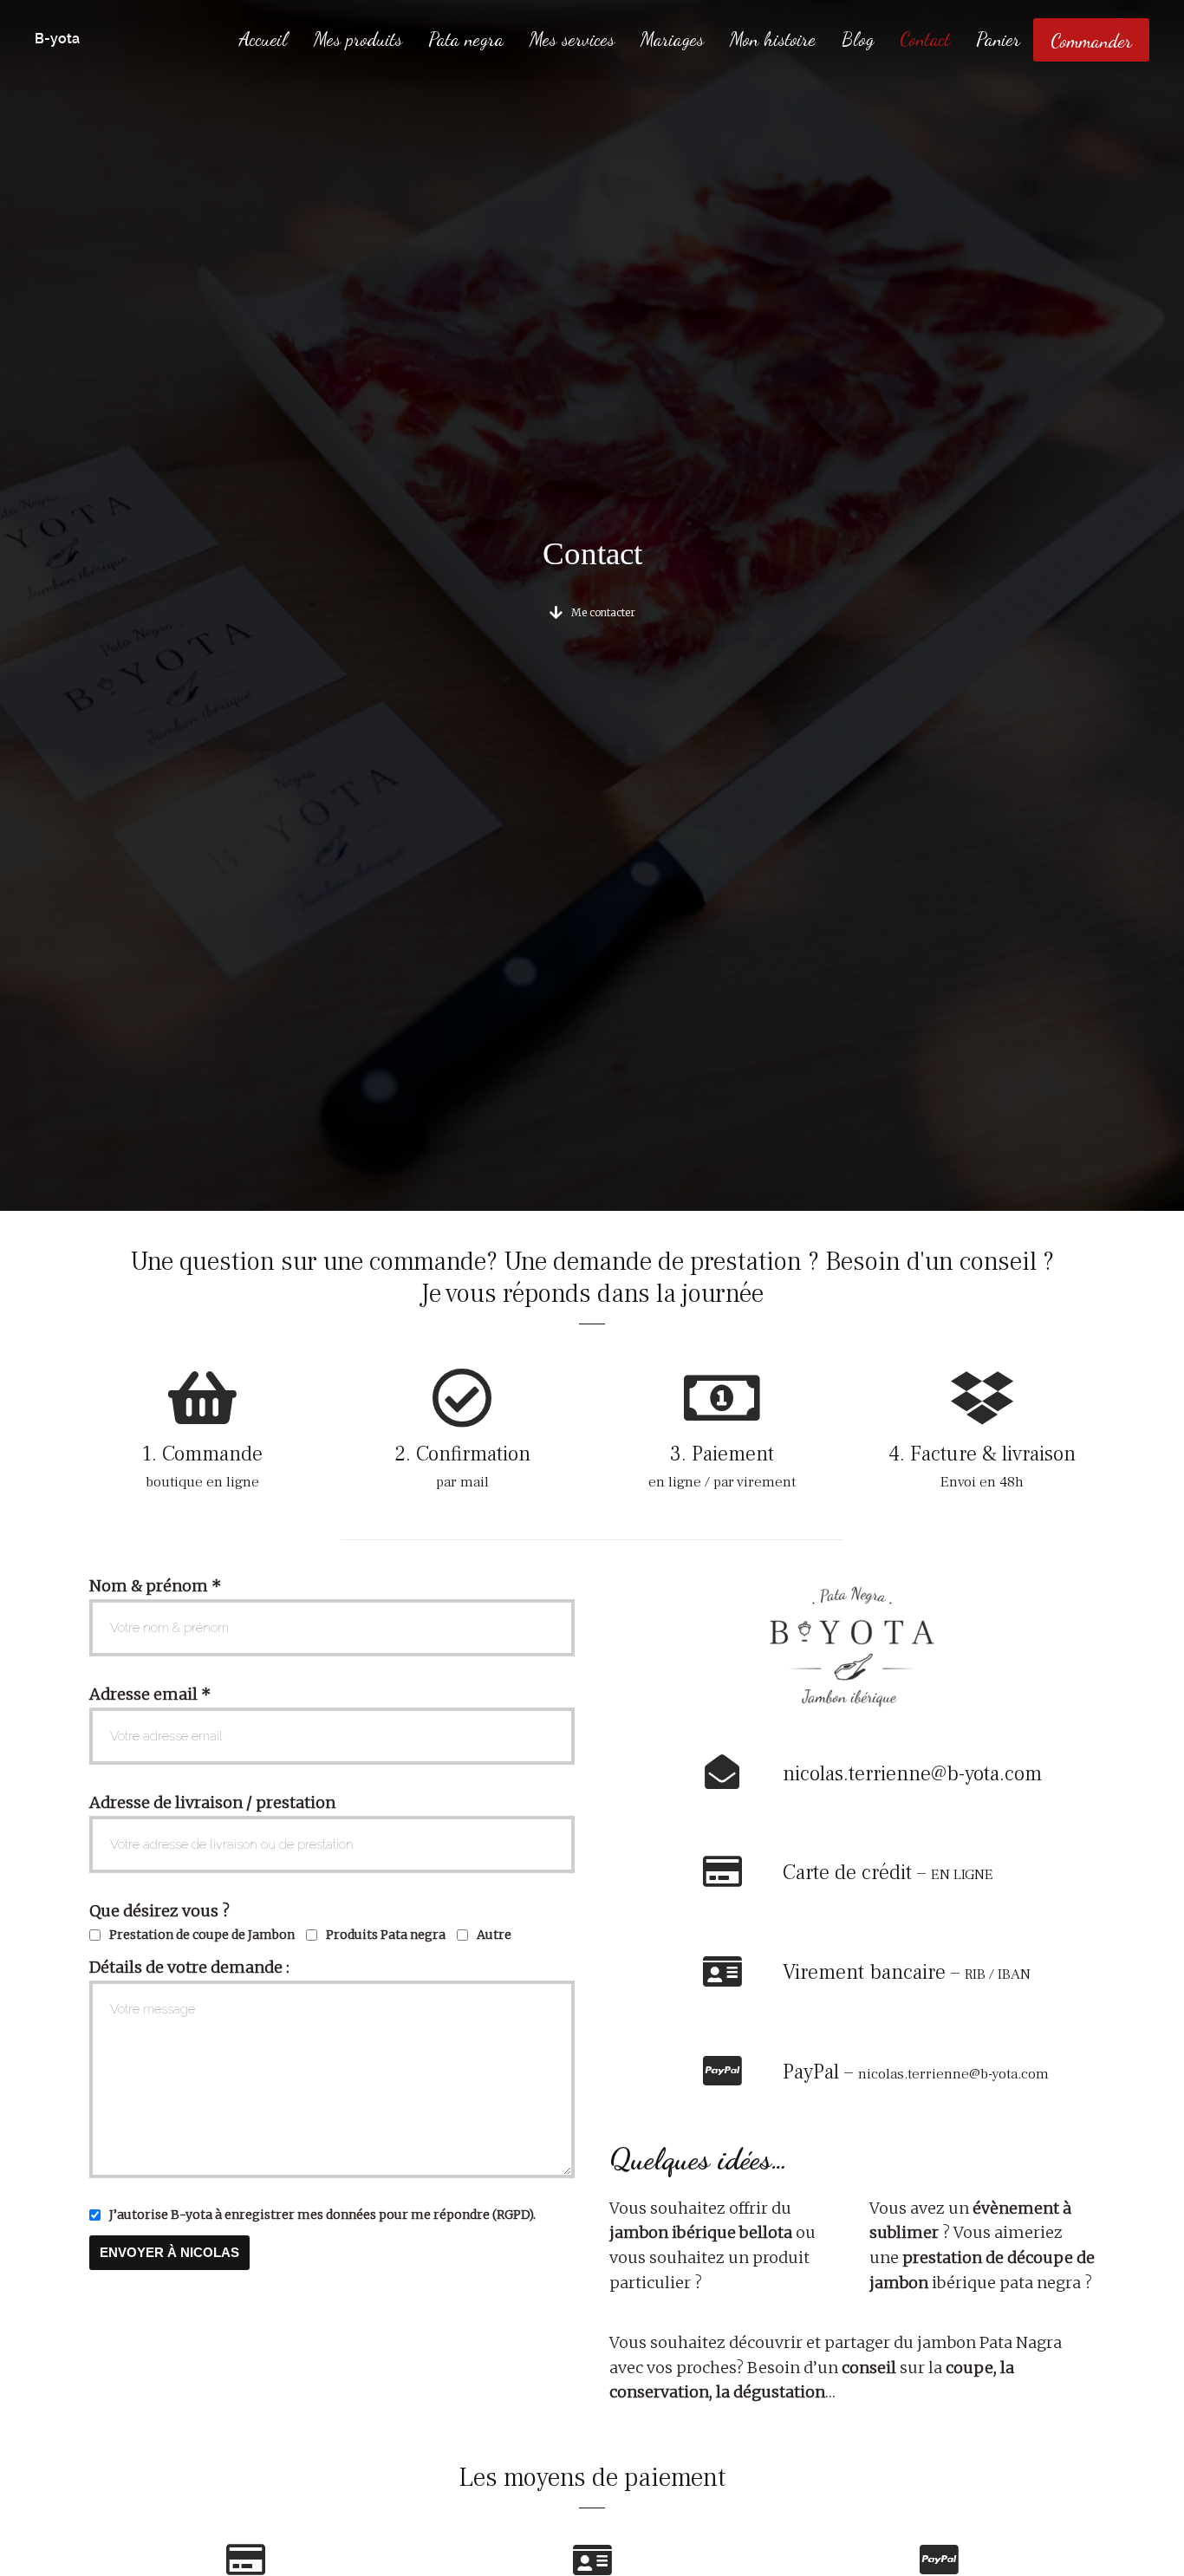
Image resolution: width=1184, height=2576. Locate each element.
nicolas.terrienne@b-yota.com (912, 1774)
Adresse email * (150, 1694)
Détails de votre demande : (189, 1967)
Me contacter (603, 612)
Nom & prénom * (155, 1586)
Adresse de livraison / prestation (212, 1802)
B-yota (57, 39)
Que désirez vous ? (159, 1911)
